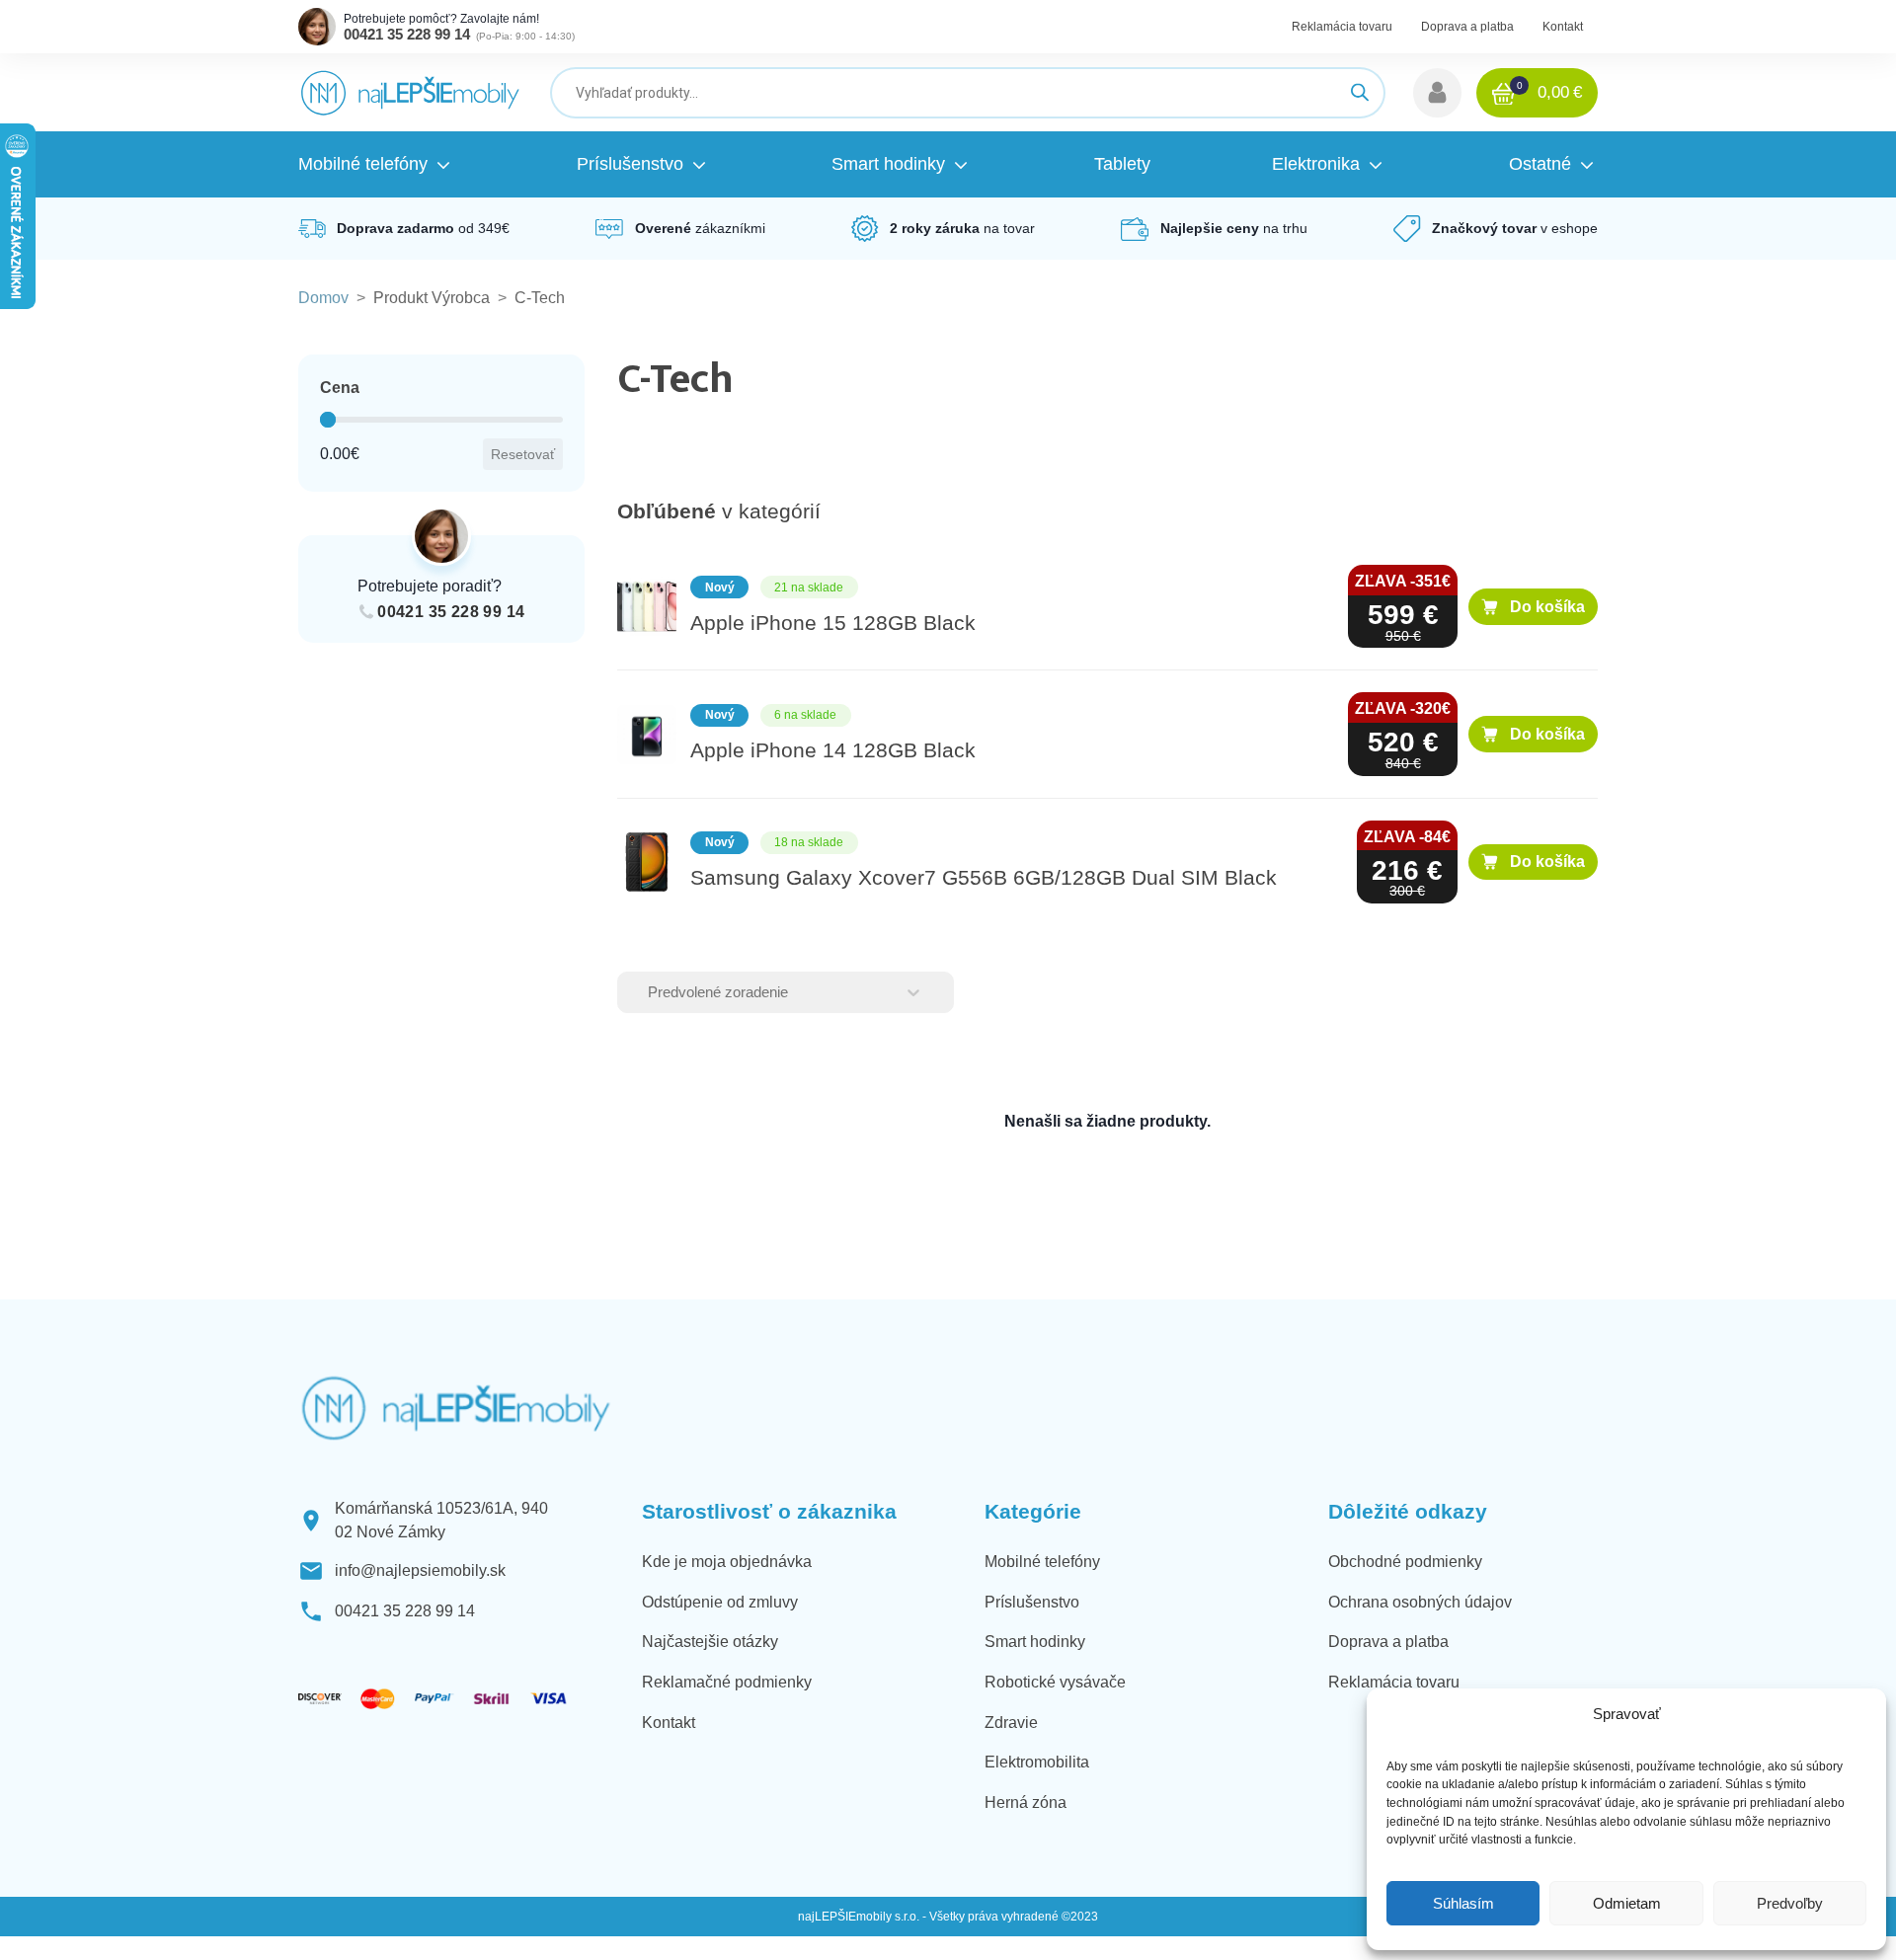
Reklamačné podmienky (727, 1682)
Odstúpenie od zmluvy (720, 1602)
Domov (323, 298)
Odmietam (1627, 1903)
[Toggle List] (913, 992)
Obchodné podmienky (1405, 1562)
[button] (1437, 93)
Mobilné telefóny (1042, 1562)
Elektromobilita (1037, 1762)
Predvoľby (1790, 1903)
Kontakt (1563, 27)
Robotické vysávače (1055, 1682)
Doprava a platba (1467, 27)
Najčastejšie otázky (710, 1642)
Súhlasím (1463, 1903)
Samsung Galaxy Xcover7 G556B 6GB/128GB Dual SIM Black (984, 878)
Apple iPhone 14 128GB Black (833, 750)
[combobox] (768, 992)
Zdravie (1011, 1723)
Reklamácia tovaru (1342, 27)
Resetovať (523, 454)
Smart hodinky (1035, 1642)
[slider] (328, 420)
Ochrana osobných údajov (1420, 1602)
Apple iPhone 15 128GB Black (833, 623)
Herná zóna (1026, 1803)
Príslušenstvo (1032, 1602)
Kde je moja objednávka (727, 1562)
